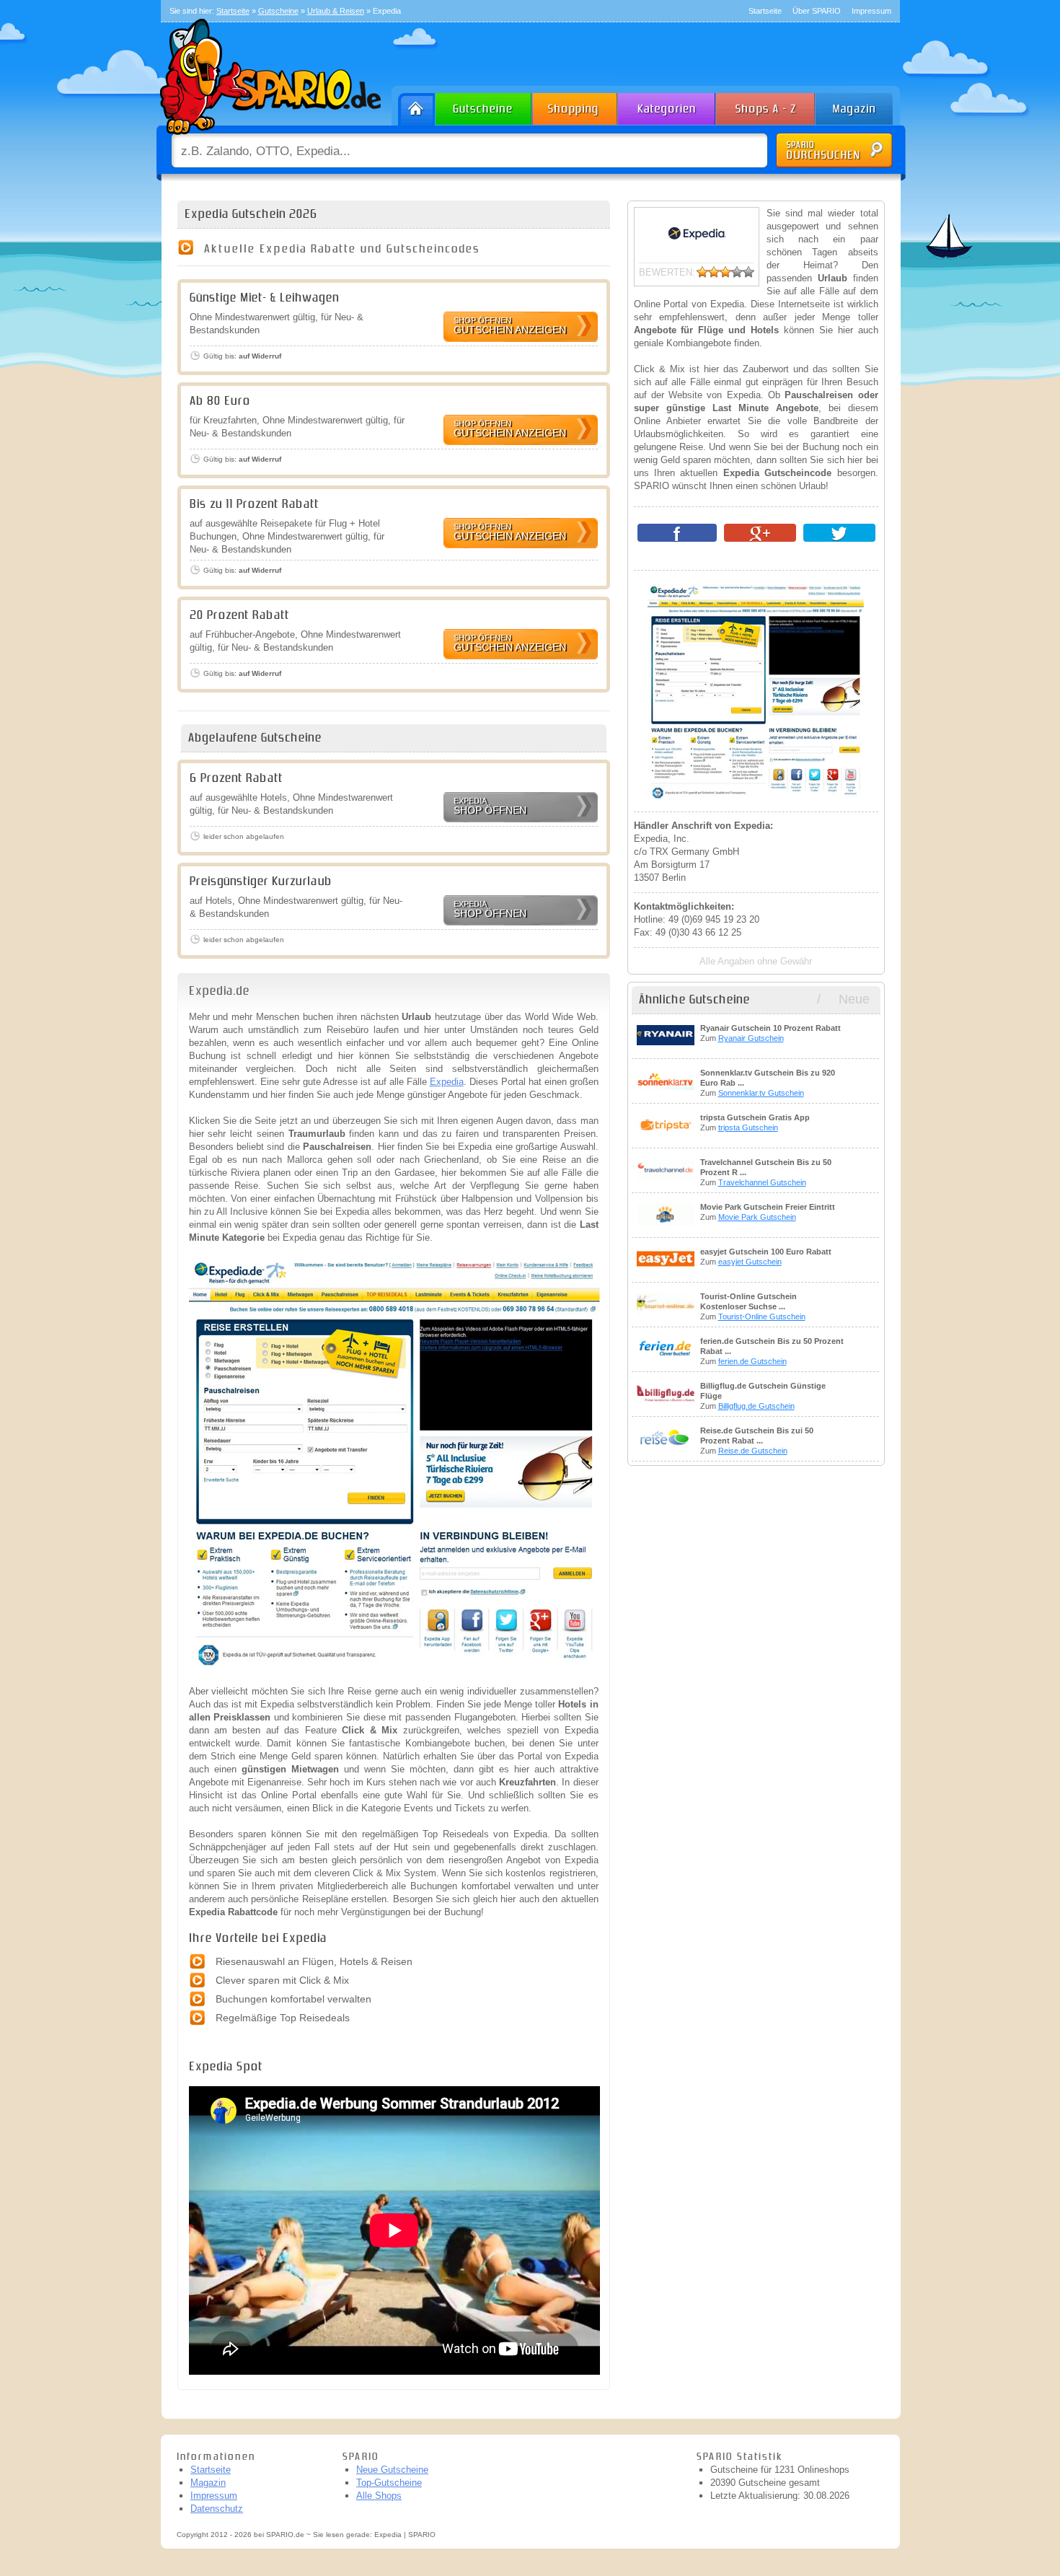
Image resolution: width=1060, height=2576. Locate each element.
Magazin (208, 2483)
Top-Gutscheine (389, 2483)
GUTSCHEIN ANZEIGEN (510, 326)
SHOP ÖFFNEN (490, 806)
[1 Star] (702, 272)
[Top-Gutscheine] (575, 106)
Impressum (871, 11)
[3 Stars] (725, 272)
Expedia (447, 1082)
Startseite (765, 11)
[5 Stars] (748, 272)
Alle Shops (379, 2496)
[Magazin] (861, 106)
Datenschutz (217, 2509)
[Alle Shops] (767, 106)
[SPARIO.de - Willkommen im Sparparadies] (268, 138)
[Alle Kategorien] (667, 106)
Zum (770, 1033)
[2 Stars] (714, 272)
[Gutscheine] (484, 106)
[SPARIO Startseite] (414, 106)
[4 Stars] (737, 272)
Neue (854, 999)
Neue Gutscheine (392, 2470)
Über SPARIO (817, 11)
